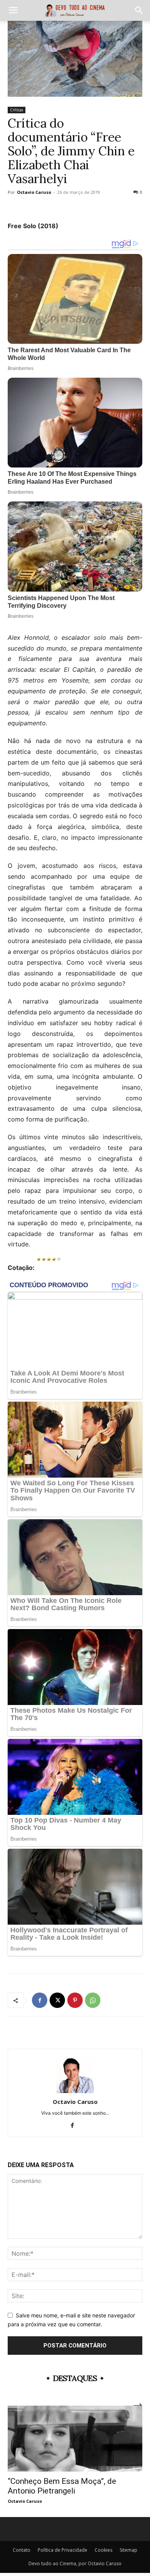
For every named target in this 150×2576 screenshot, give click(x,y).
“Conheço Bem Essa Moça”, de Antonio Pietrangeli (62, 2486)
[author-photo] (75, 2091)
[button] (13, 10)
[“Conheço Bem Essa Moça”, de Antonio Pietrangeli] (75, 2439)
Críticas (17, 110)
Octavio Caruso (34, 192)
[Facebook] (40, 2000)
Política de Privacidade (62, 2550)
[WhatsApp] (93, 2000)
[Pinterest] (75, 2000)
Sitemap (128, 2550)
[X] (57, 2000)
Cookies (103, 2550)
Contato (22, 2550)
